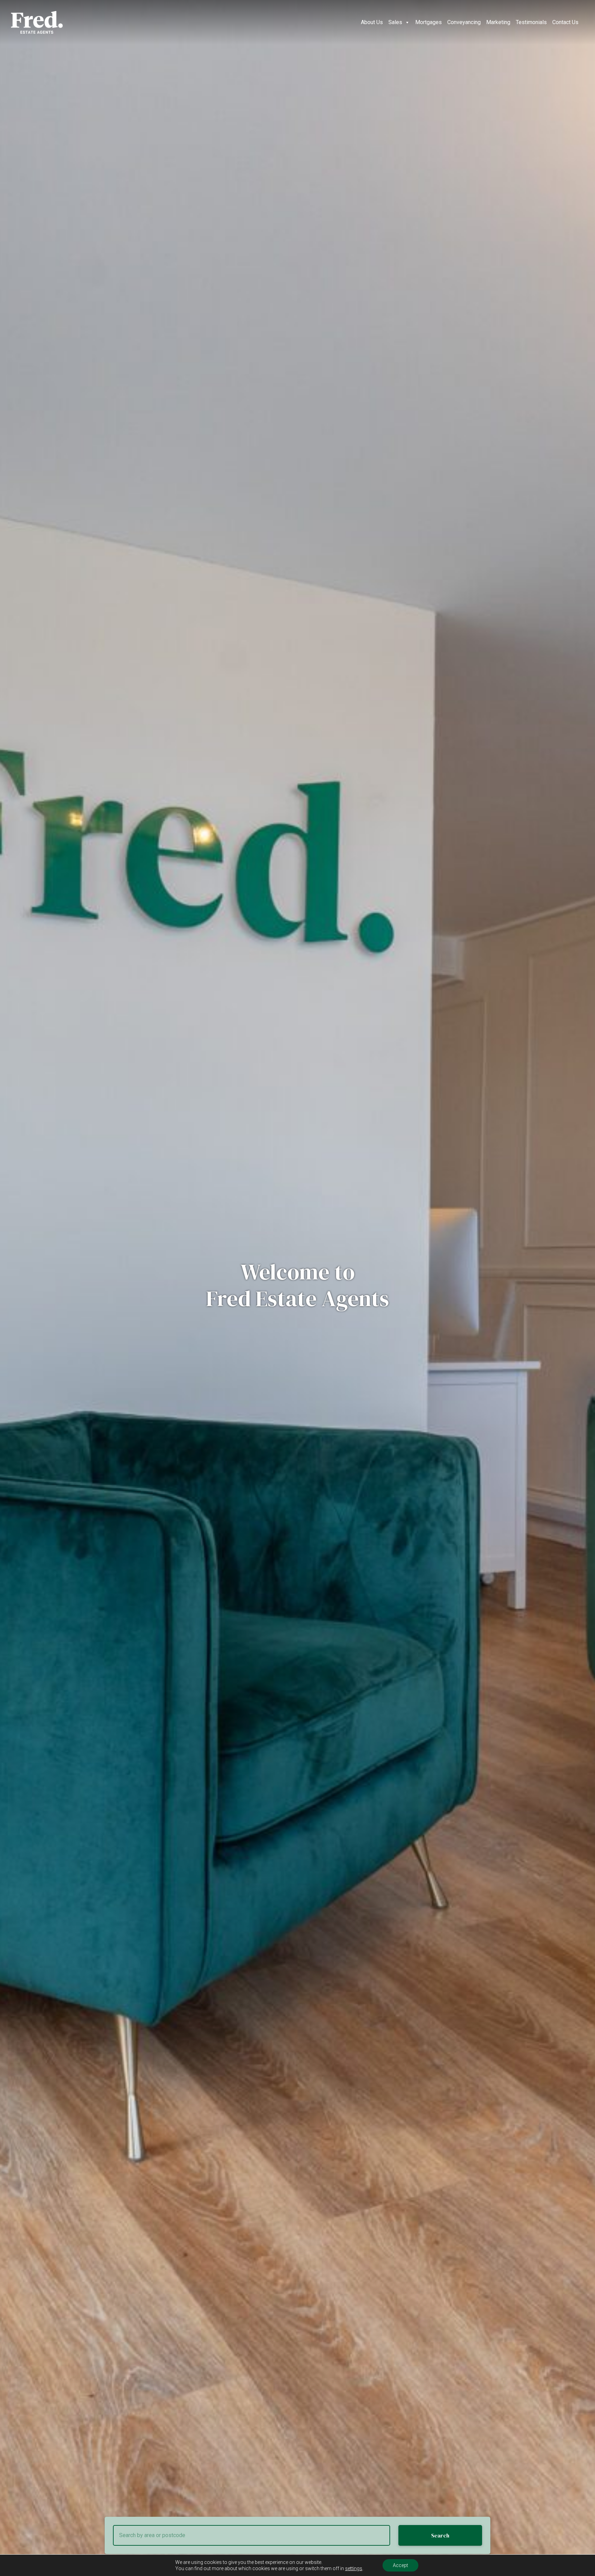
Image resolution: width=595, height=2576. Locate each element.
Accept (400, 2565)
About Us (372, 22)
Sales (395, 22)
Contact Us (565, 22)
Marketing (498, 22)
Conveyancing (464, 22)
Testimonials (531, 22)
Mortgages (429, 22)
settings (354, 2568)
